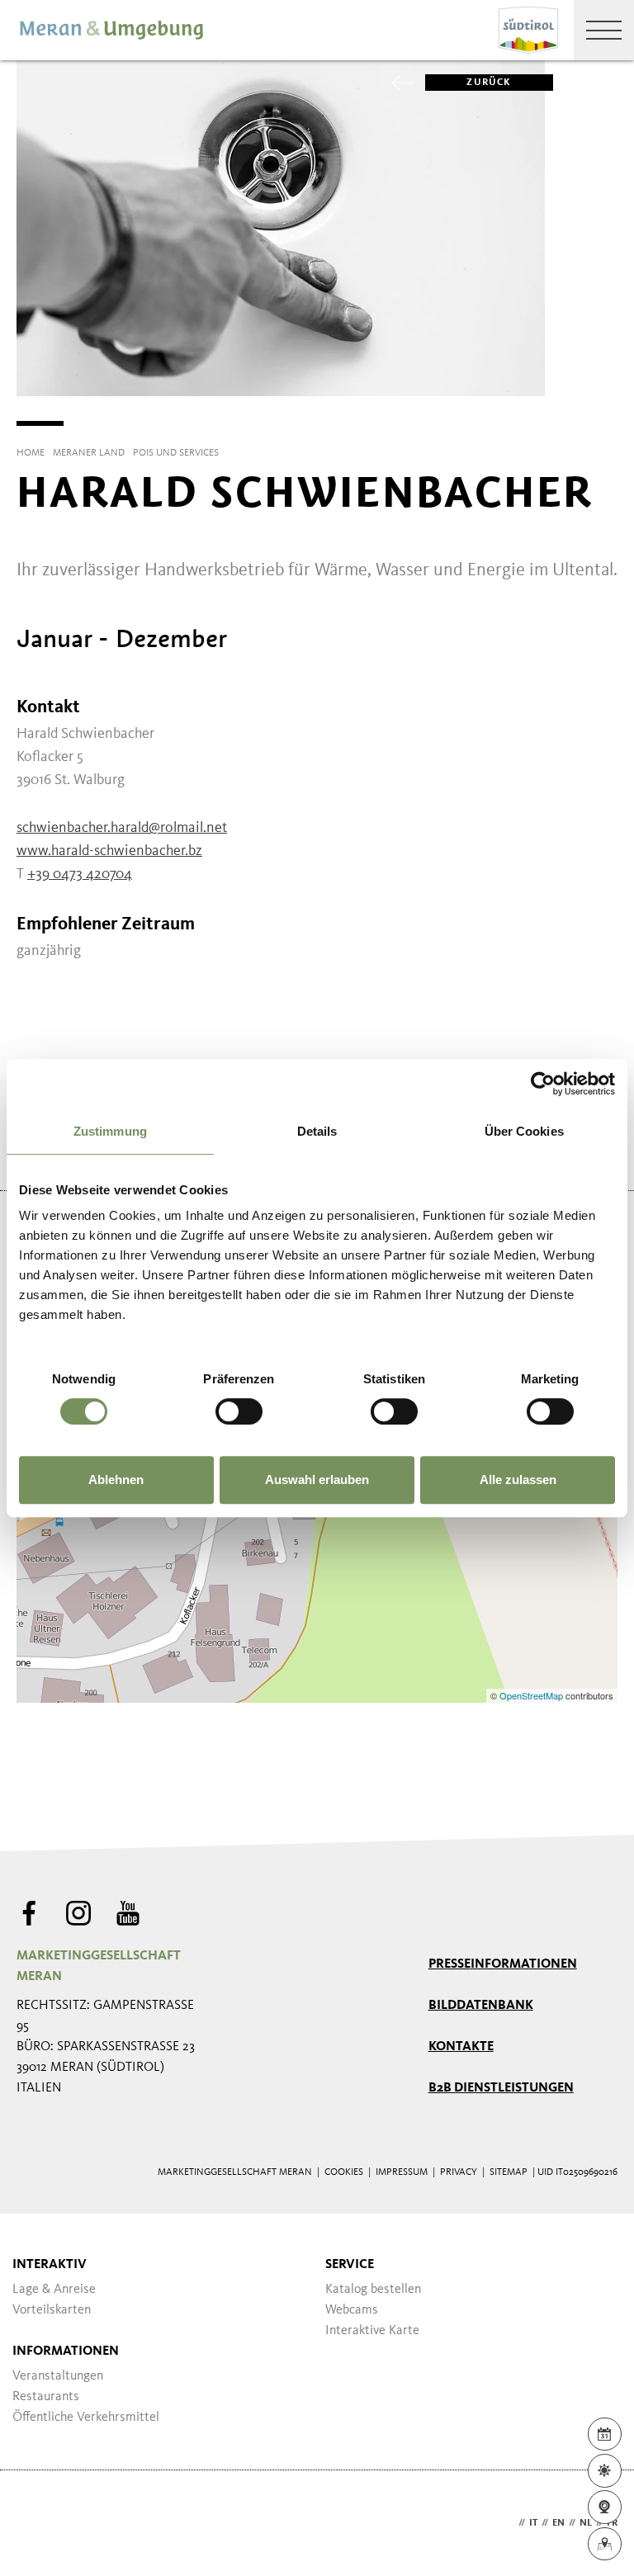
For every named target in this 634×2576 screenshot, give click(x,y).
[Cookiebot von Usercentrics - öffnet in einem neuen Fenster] (543, 1084)
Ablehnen (116, 1479)
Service (350, 2265)
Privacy (459, 2172)
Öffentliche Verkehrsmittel (86, 2418)
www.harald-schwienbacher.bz (109, 851)
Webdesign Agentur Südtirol (37, 2524)
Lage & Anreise (54, 2290)
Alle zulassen (518, 1479)
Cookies (344, 2172)
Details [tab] (317, 1131)
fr (612, 2523)
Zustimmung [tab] (110, 1131)
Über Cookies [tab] (524, 1131)
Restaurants (46, 2397)
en (558, 2523)
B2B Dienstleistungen (501, 2088)
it (533, 2523)
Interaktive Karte (372, 2331)
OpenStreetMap (532, 1695)
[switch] (239, 1411)
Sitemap (509, 2172)
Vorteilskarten (52, 2310)
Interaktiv (50, 2265)
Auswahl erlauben (317, 1479)
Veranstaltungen (58, 2376)
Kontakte (461, 2047)
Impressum (402, 2172)
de (509, 2523)
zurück (489, 83)
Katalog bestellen (373, 2290)
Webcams (352, 2310)
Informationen (66, 2351)
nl (586, 2523)
